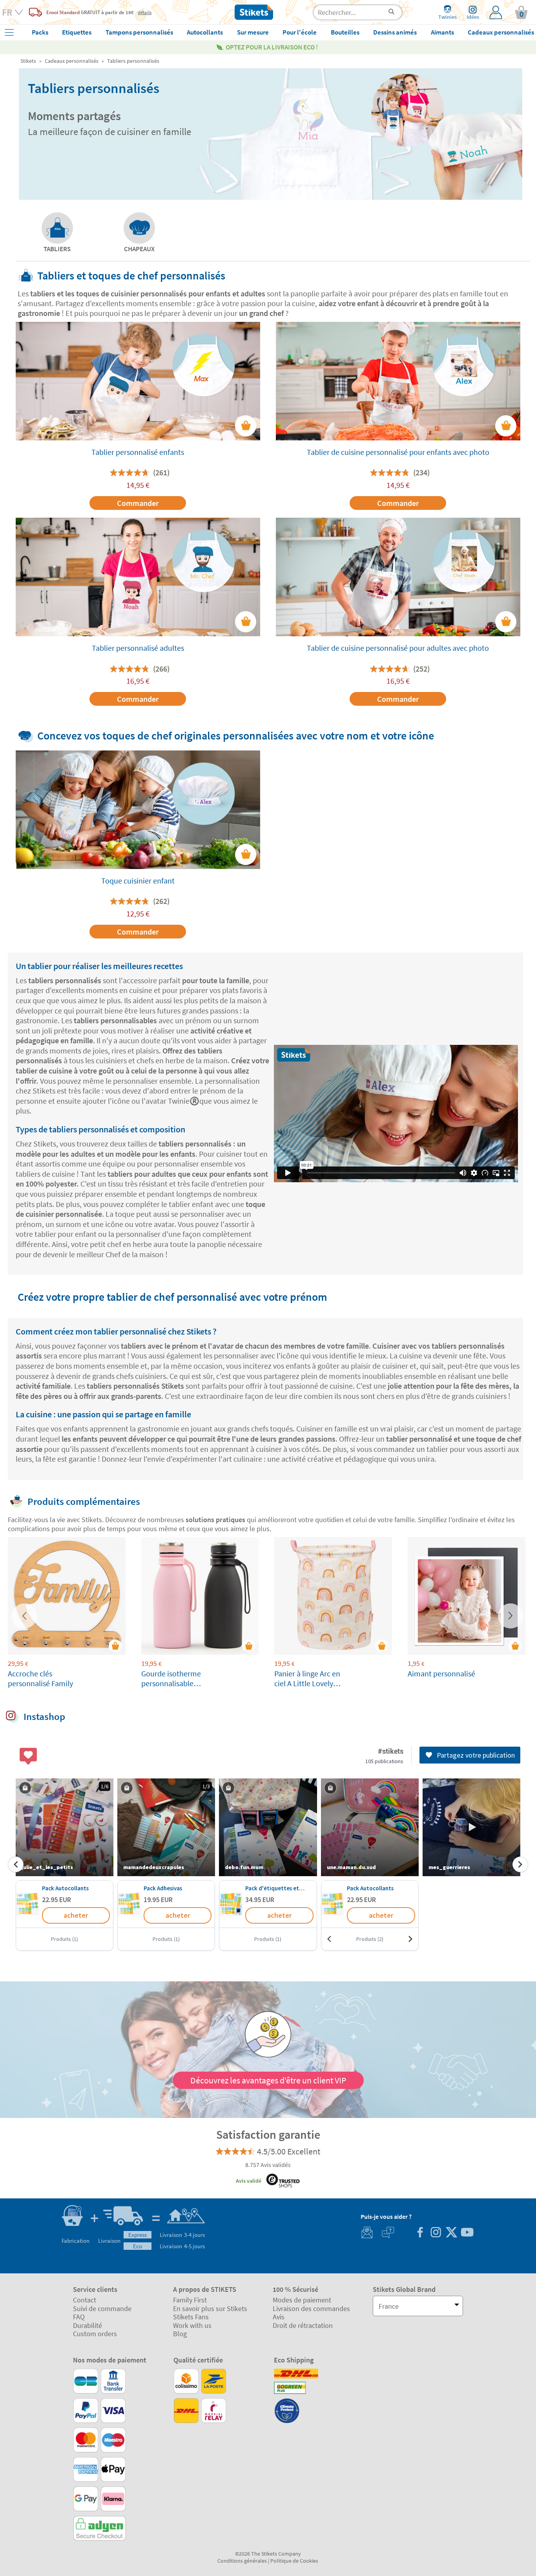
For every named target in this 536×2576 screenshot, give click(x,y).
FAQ (79, 2317)
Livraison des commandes (311, 2309)
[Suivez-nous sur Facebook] (420, 2233)
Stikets (28, 61)
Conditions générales (242, 2561)
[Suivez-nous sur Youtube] (467, 2233)
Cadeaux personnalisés (72, 61)
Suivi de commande (102, 2309)
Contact (85, 2300)
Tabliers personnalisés (133, 61)
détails (145, 12)
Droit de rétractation (303, 2325)
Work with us (192, 2325)
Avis (279, 2317)
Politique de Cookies (294, 2561)
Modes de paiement (302, 2300)
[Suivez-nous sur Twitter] (451, 2233)
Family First (190, 2300)
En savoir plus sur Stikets (210, 2309)
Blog (180, 2334)
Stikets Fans (191, 2317)
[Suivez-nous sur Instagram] (436, 2233)
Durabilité (88, 2325)
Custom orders (95, 2334)
